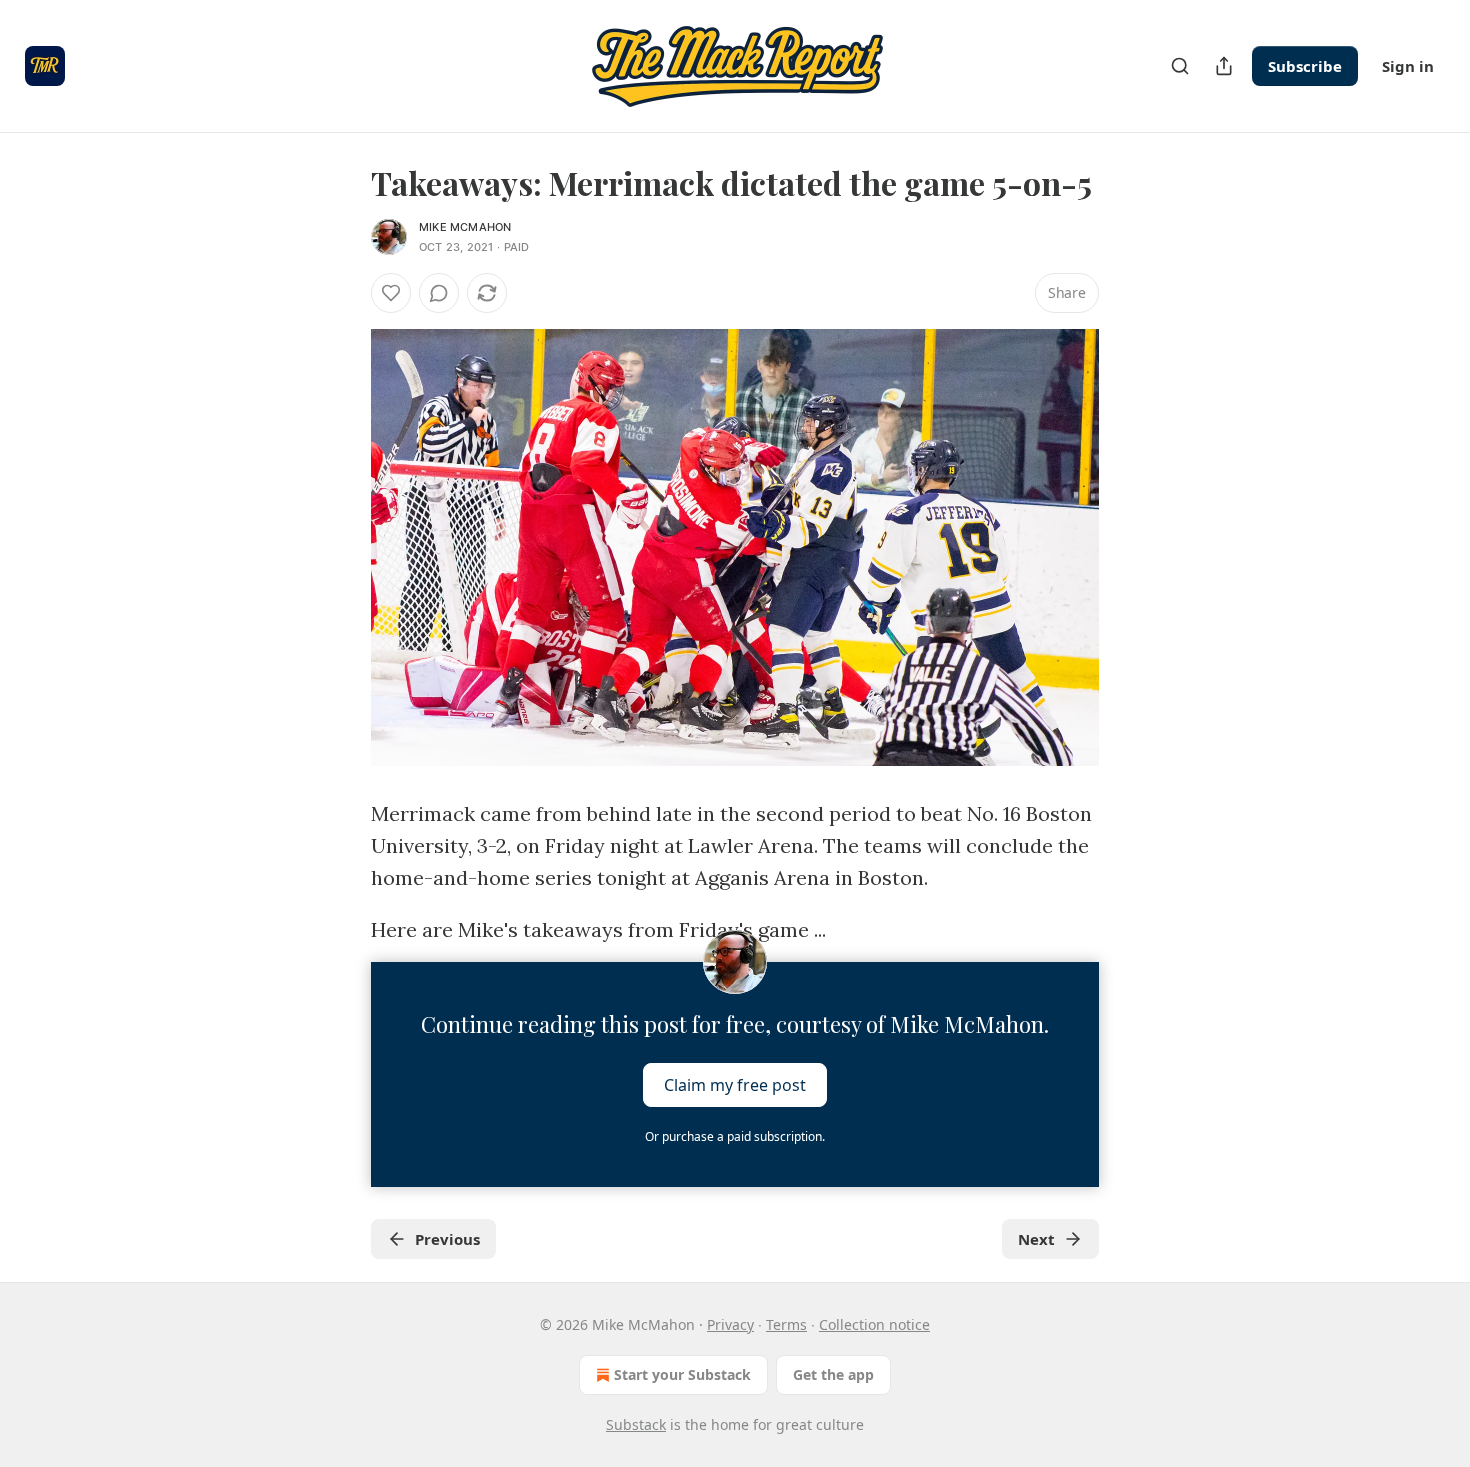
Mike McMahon (465, 227)
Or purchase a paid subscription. (735, 1136)
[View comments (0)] (439, 293)
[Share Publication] (1224, 66)
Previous (447, 1239)
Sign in (1408, 66)
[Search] (1180, 66)
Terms (786, 1324)
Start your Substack (682, 1374)
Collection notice (874, 1324)
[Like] (391, 293)
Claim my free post (735, 1085)
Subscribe (1305, 66)
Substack (636, 1424)
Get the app (833, 1374)
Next (1036, 1239)
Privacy (730, 1324)
